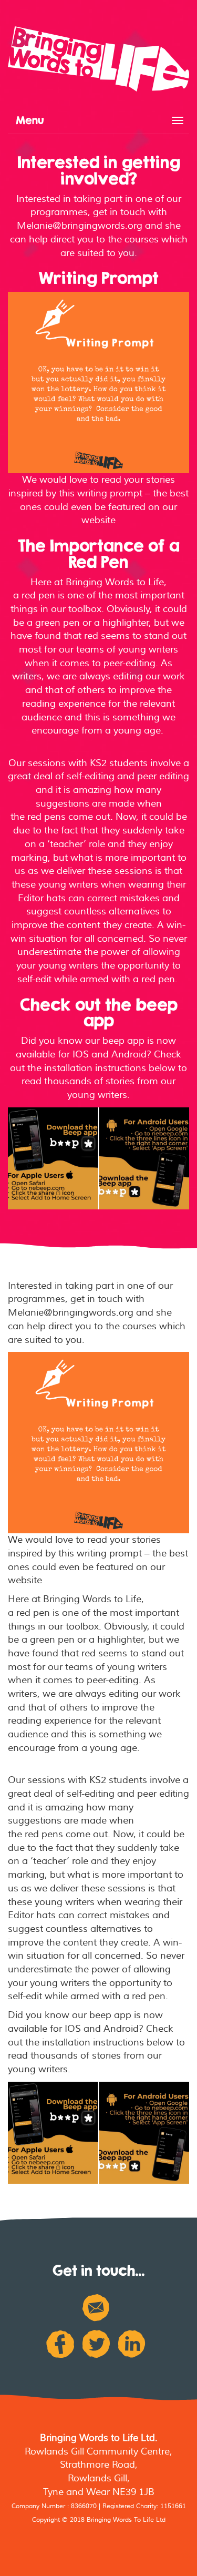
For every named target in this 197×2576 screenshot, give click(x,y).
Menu (30, 120)
